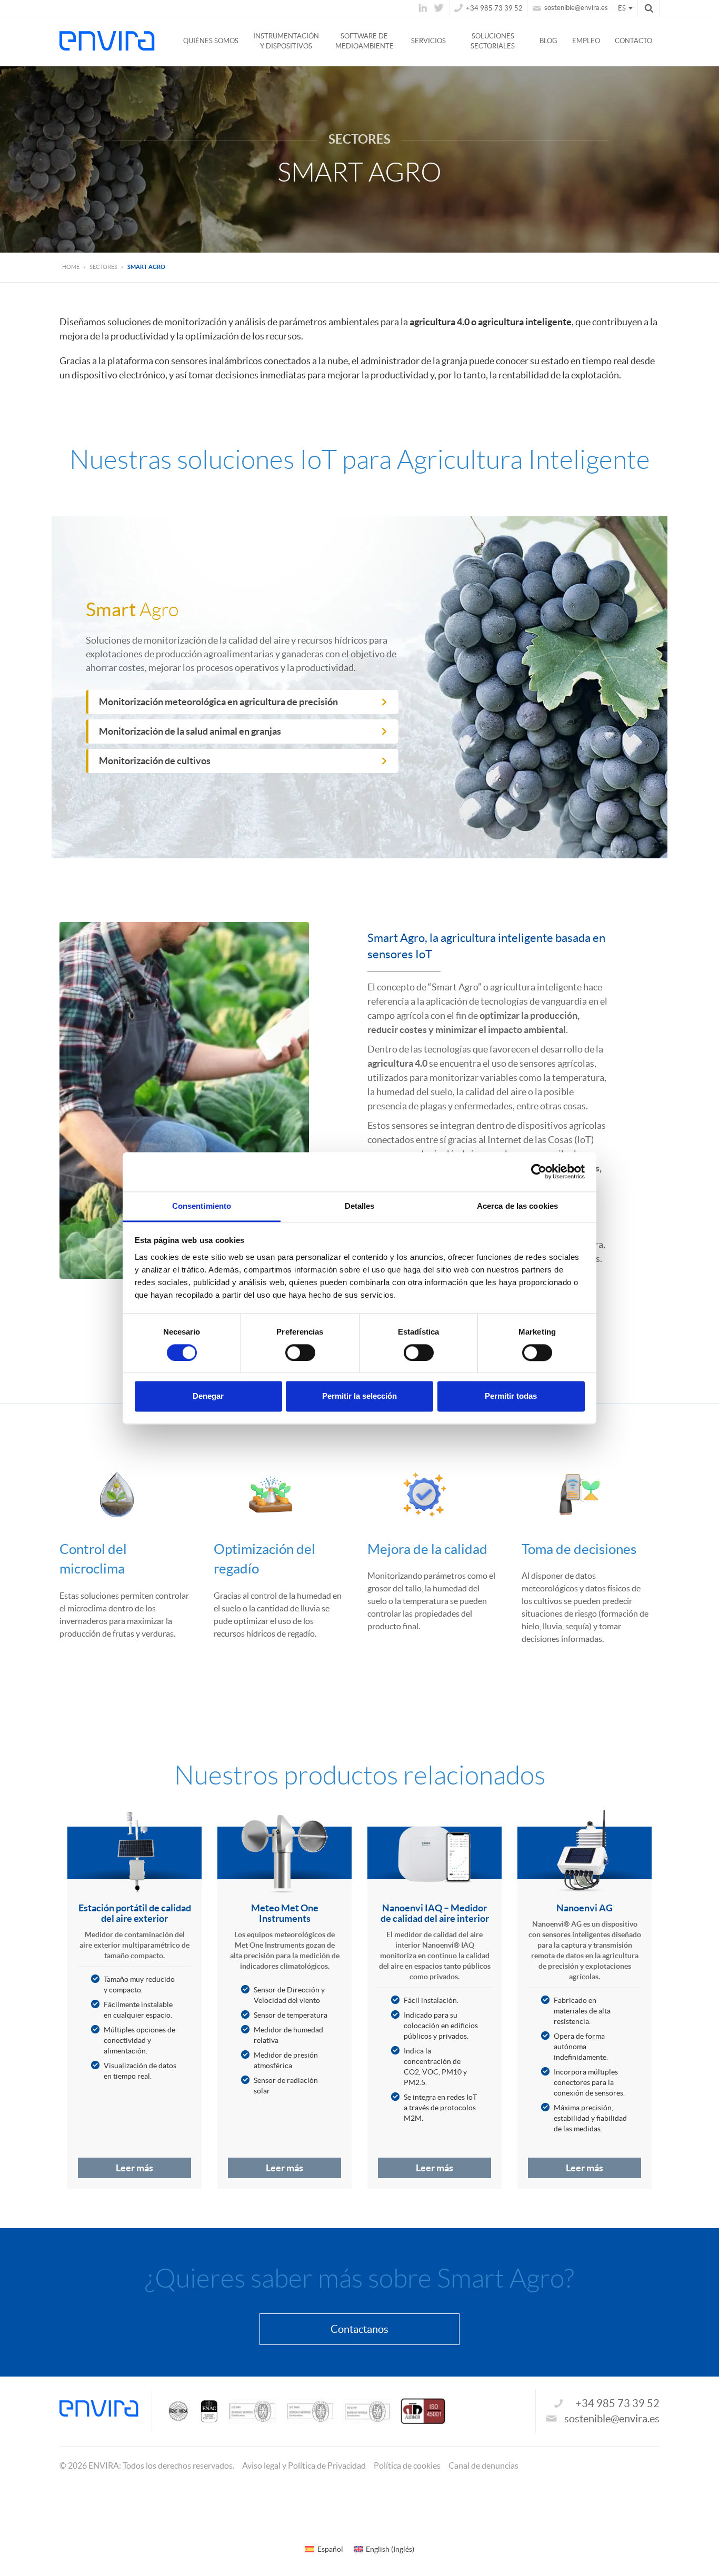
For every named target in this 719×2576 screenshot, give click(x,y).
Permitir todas (511, 1396)
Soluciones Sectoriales (493, 41)
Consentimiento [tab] (202, 1206)
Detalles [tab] (360, 1206)
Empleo (586, 41)
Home (71, 267)
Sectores (103, 267)
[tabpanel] (134, 2001)
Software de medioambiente (365, 41)
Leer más (134, 2168)
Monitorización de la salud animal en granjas (190, 731)
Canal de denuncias (483, 2465)
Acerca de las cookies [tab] (517, 1206)
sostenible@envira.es (575, 8)
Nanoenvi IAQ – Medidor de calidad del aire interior (435, 1913)
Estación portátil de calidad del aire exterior (135, 1913)
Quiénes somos (211, 41)
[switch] (300, 1352)
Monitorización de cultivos (155, 761)
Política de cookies (407, 2465)
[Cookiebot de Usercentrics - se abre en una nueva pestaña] (539, 1171)
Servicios (428, 41)
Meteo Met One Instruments (285, 1913)
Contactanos (359, 2329)
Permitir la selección (359, 1396)
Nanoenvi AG (585, 1908)
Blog (548, 41)
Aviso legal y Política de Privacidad (304, 2465)
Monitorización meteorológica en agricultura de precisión (218, 702)
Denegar (208, 1396)
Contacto (633, 41)
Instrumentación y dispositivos (286, 41)
